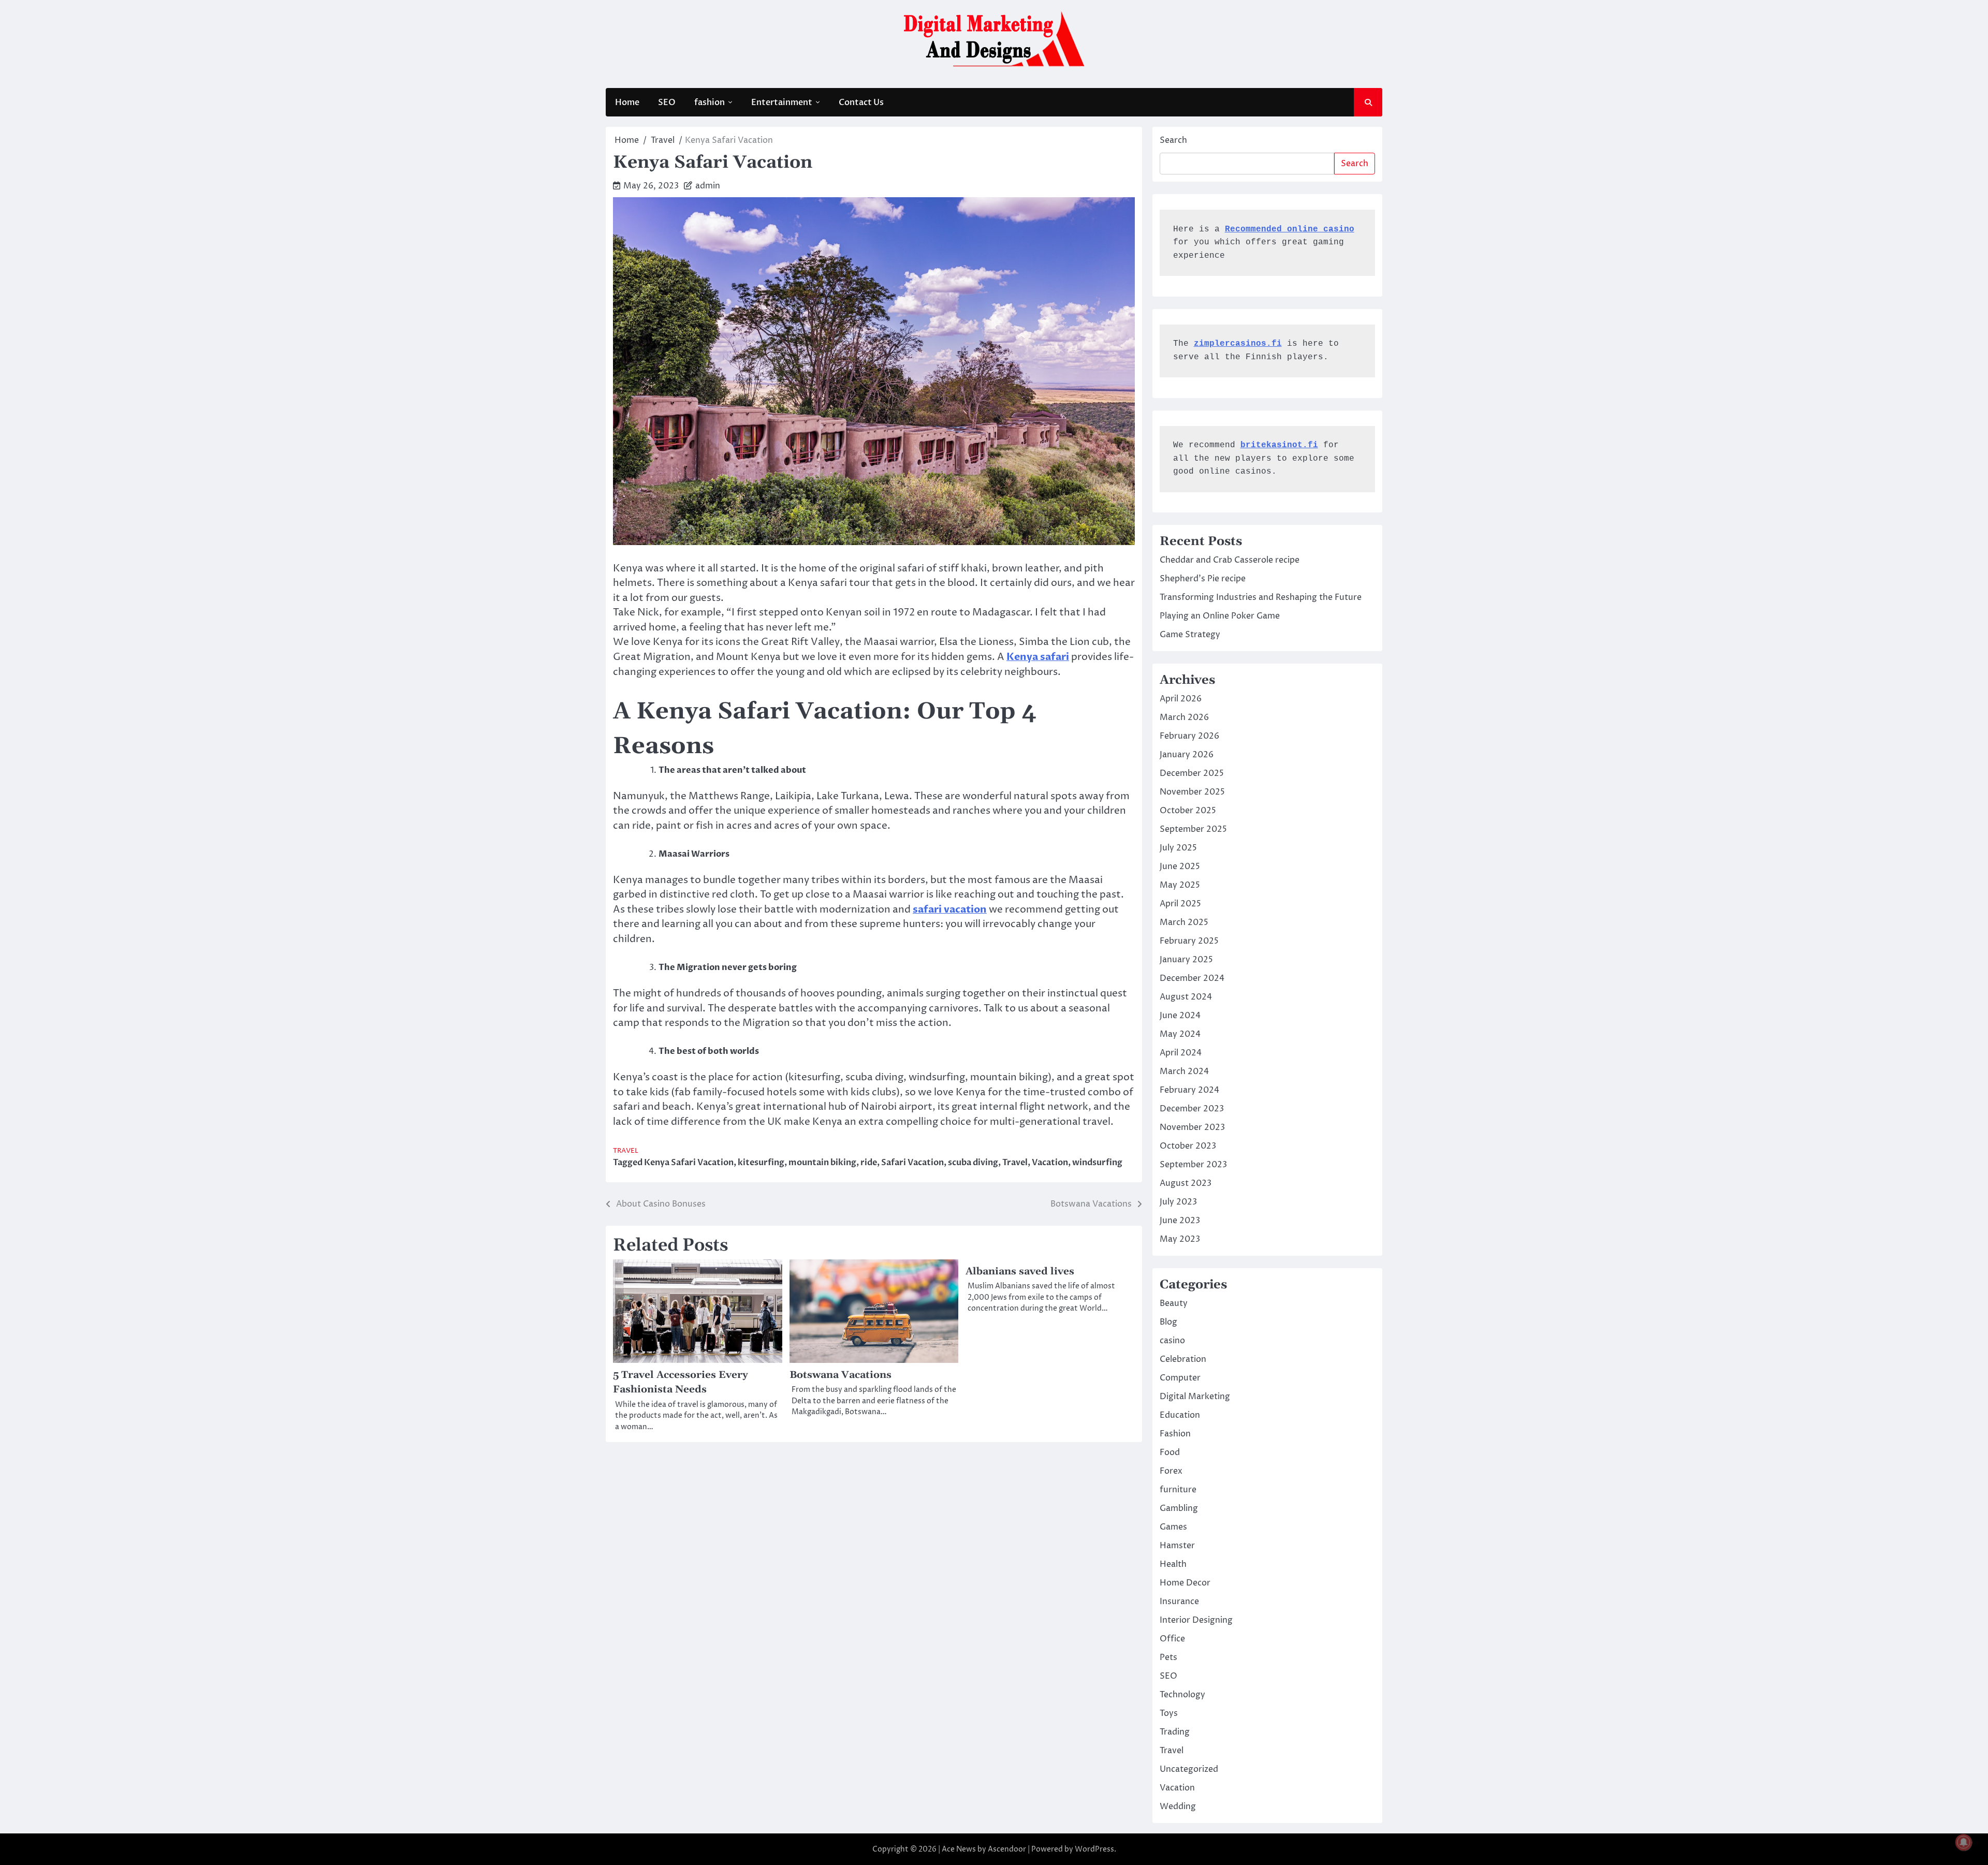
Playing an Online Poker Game (1220, 616)
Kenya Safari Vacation (689, 1163)
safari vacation (950, 909)
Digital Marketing (1195, 1397)
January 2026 (1187, 755)
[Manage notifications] (1964, 1842)
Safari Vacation (912, 1163)
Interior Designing (1196, 1620)
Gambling (1179, 1508)
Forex (1171, 1471)
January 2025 (1186, 960)
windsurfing (1097, 1163)
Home (627, 102)
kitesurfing (761, 1163)
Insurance (1179, 1602)
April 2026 (1181, 699)
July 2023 (1178, 1202)
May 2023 (1180, 1239)
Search (1173, 140)
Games (1173, 1527)
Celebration (1183, 1359)
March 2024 (1184, 1071)
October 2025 (1188, 811)
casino (1172, 1341)
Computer (1180, 1378)
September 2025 (1193, 829)
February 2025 (1189, 941)
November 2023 (1192, 1127)
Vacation (1050, 1163)
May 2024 (1180, 1034)
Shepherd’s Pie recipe (1203, 579)
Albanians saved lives (1020, 1272)
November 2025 (1192, 792)
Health (1173, 1564)
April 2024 (1181, 1053)
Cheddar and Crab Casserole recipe (1230, 560)
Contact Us (861, 102)
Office (1172, 1639)
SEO (667, 102)
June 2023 (1180, 1221)
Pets (1168, 1657)
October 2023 (1188, 1146)
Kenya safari (1038, 657)
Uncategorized (1189, 1769)
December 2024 (1192, 978)
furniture (1178, 1490)
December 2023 (1192, 1109)
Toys (1169, 1713)
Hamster (1177, 1546)
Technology (1182, 1695)
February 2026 (1189, 736)
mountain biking (822, 1163)
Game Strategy (1190, 635)
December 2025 (1192, 773)
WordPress (1094, 1849)
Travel (626, 1151)
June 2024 (1180, 1016)
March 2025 (1184, 922)
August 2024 (1186, 997)
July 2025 (1178, 848)
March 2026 (1184, 717)
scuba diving (973, 1163)
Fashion (1175, 1434)
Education (1180, 1415)
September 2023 (1193, 1165)
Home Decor (1185, 1583)
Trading (1175, 1732)
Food (1170, 1452)
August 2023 (1186, 1183)
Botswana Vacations (840, 1375)
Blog (1168, 1322)
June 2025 (1180, 867)
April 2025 (1180, 904)
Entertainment (782, 102)
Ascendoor (1007, 1849)
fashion (710, 102)
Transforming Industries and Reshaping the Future (1261, 597)
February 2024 (1189, 1090)
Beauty (1174, 1303)
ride (869, 1163)
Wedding (1178, 1807)
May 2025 (1180, 885)
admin (708, 186)
